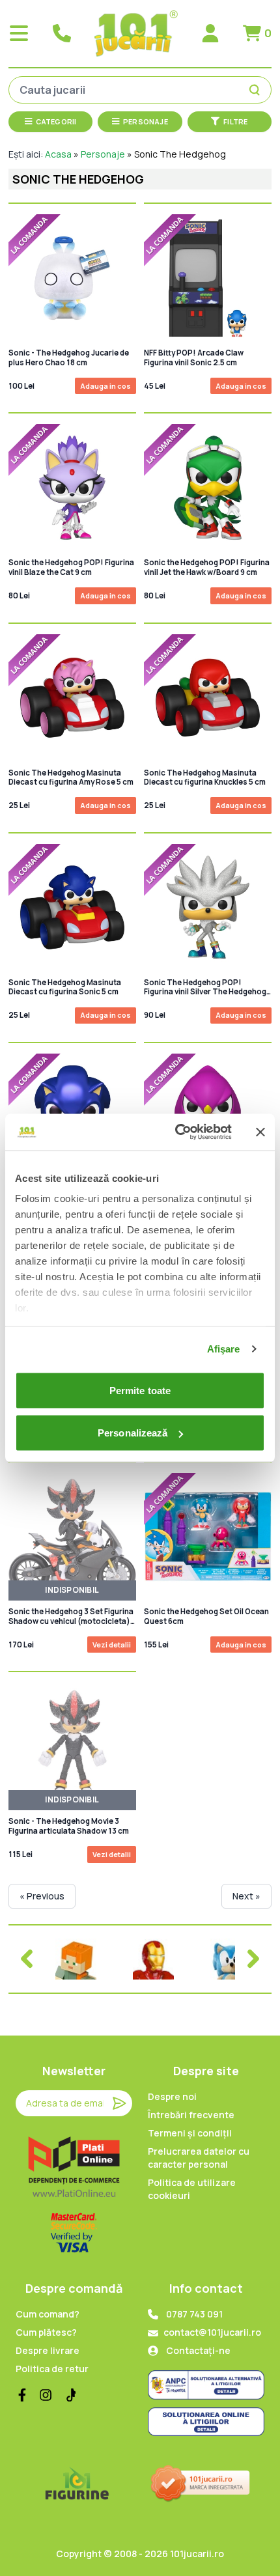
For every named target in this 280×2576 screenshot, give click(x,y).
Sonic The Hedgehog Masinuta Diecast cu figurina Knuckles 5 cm (205, 777)
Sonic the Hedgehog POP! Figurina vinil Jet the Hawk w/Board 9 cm (207, 567)
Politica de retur (52, 2369)
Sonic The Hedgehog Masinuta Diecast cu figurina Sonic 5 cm (65, 987)
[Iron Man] (153, 1959)
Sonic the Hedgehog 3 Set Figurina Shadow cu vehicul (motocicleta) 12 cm (71, 1617)
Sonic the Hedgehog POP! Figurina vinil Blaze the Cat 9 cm (71, 567)
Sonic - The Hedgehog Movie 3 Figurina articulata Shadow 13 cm (69, 1826)
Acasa (58, 154)
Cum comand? (48, 2314)
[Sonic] (231, 1959)
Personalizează (133, 1433)
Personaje (103, 154)
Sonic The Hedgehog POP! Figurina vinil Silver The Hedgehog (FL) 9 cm (205, 987)
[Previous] (27, 1959)
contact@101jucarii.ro (212, 2332)
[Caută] (257, 90)
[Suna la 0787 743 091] (62, 33)
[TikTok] (69, 2395)
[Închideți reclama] (260, 1132)
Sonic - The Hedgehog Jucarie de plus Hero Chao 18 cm (69, 357)
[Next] (253, 1959)
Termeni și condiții (190, 2133)
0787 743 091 (194, 2314)
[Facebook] (22, 2395)
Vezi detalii (112, 1645)
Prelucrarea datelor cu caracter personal (199, 2158)
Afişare (224, 1349)
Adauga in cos (105, 386)
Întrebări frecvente (191, 2115)
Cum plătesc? (46, 2332)
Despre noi (172, 2096)
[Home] (136, 34)
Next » (246, 1896)
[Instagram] (46, 2395)
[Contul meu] (210, 33)
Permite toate (140, 1390)
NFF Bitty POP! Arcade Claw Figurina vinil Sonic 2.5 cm (194, 357)
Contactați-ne (198, 2350)
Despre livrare (48, 2350)
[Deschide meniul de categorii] (19, 33)
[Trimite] (119, 2103)
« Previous (42, 1896)
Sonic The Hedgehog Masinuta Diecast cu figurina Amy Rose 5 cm (71, 777)
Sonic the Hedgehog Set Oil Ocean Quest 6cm (206, 1616)
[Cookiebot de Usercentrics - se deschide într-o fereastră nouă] (176, 1132)
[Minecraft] (76, 1959)
